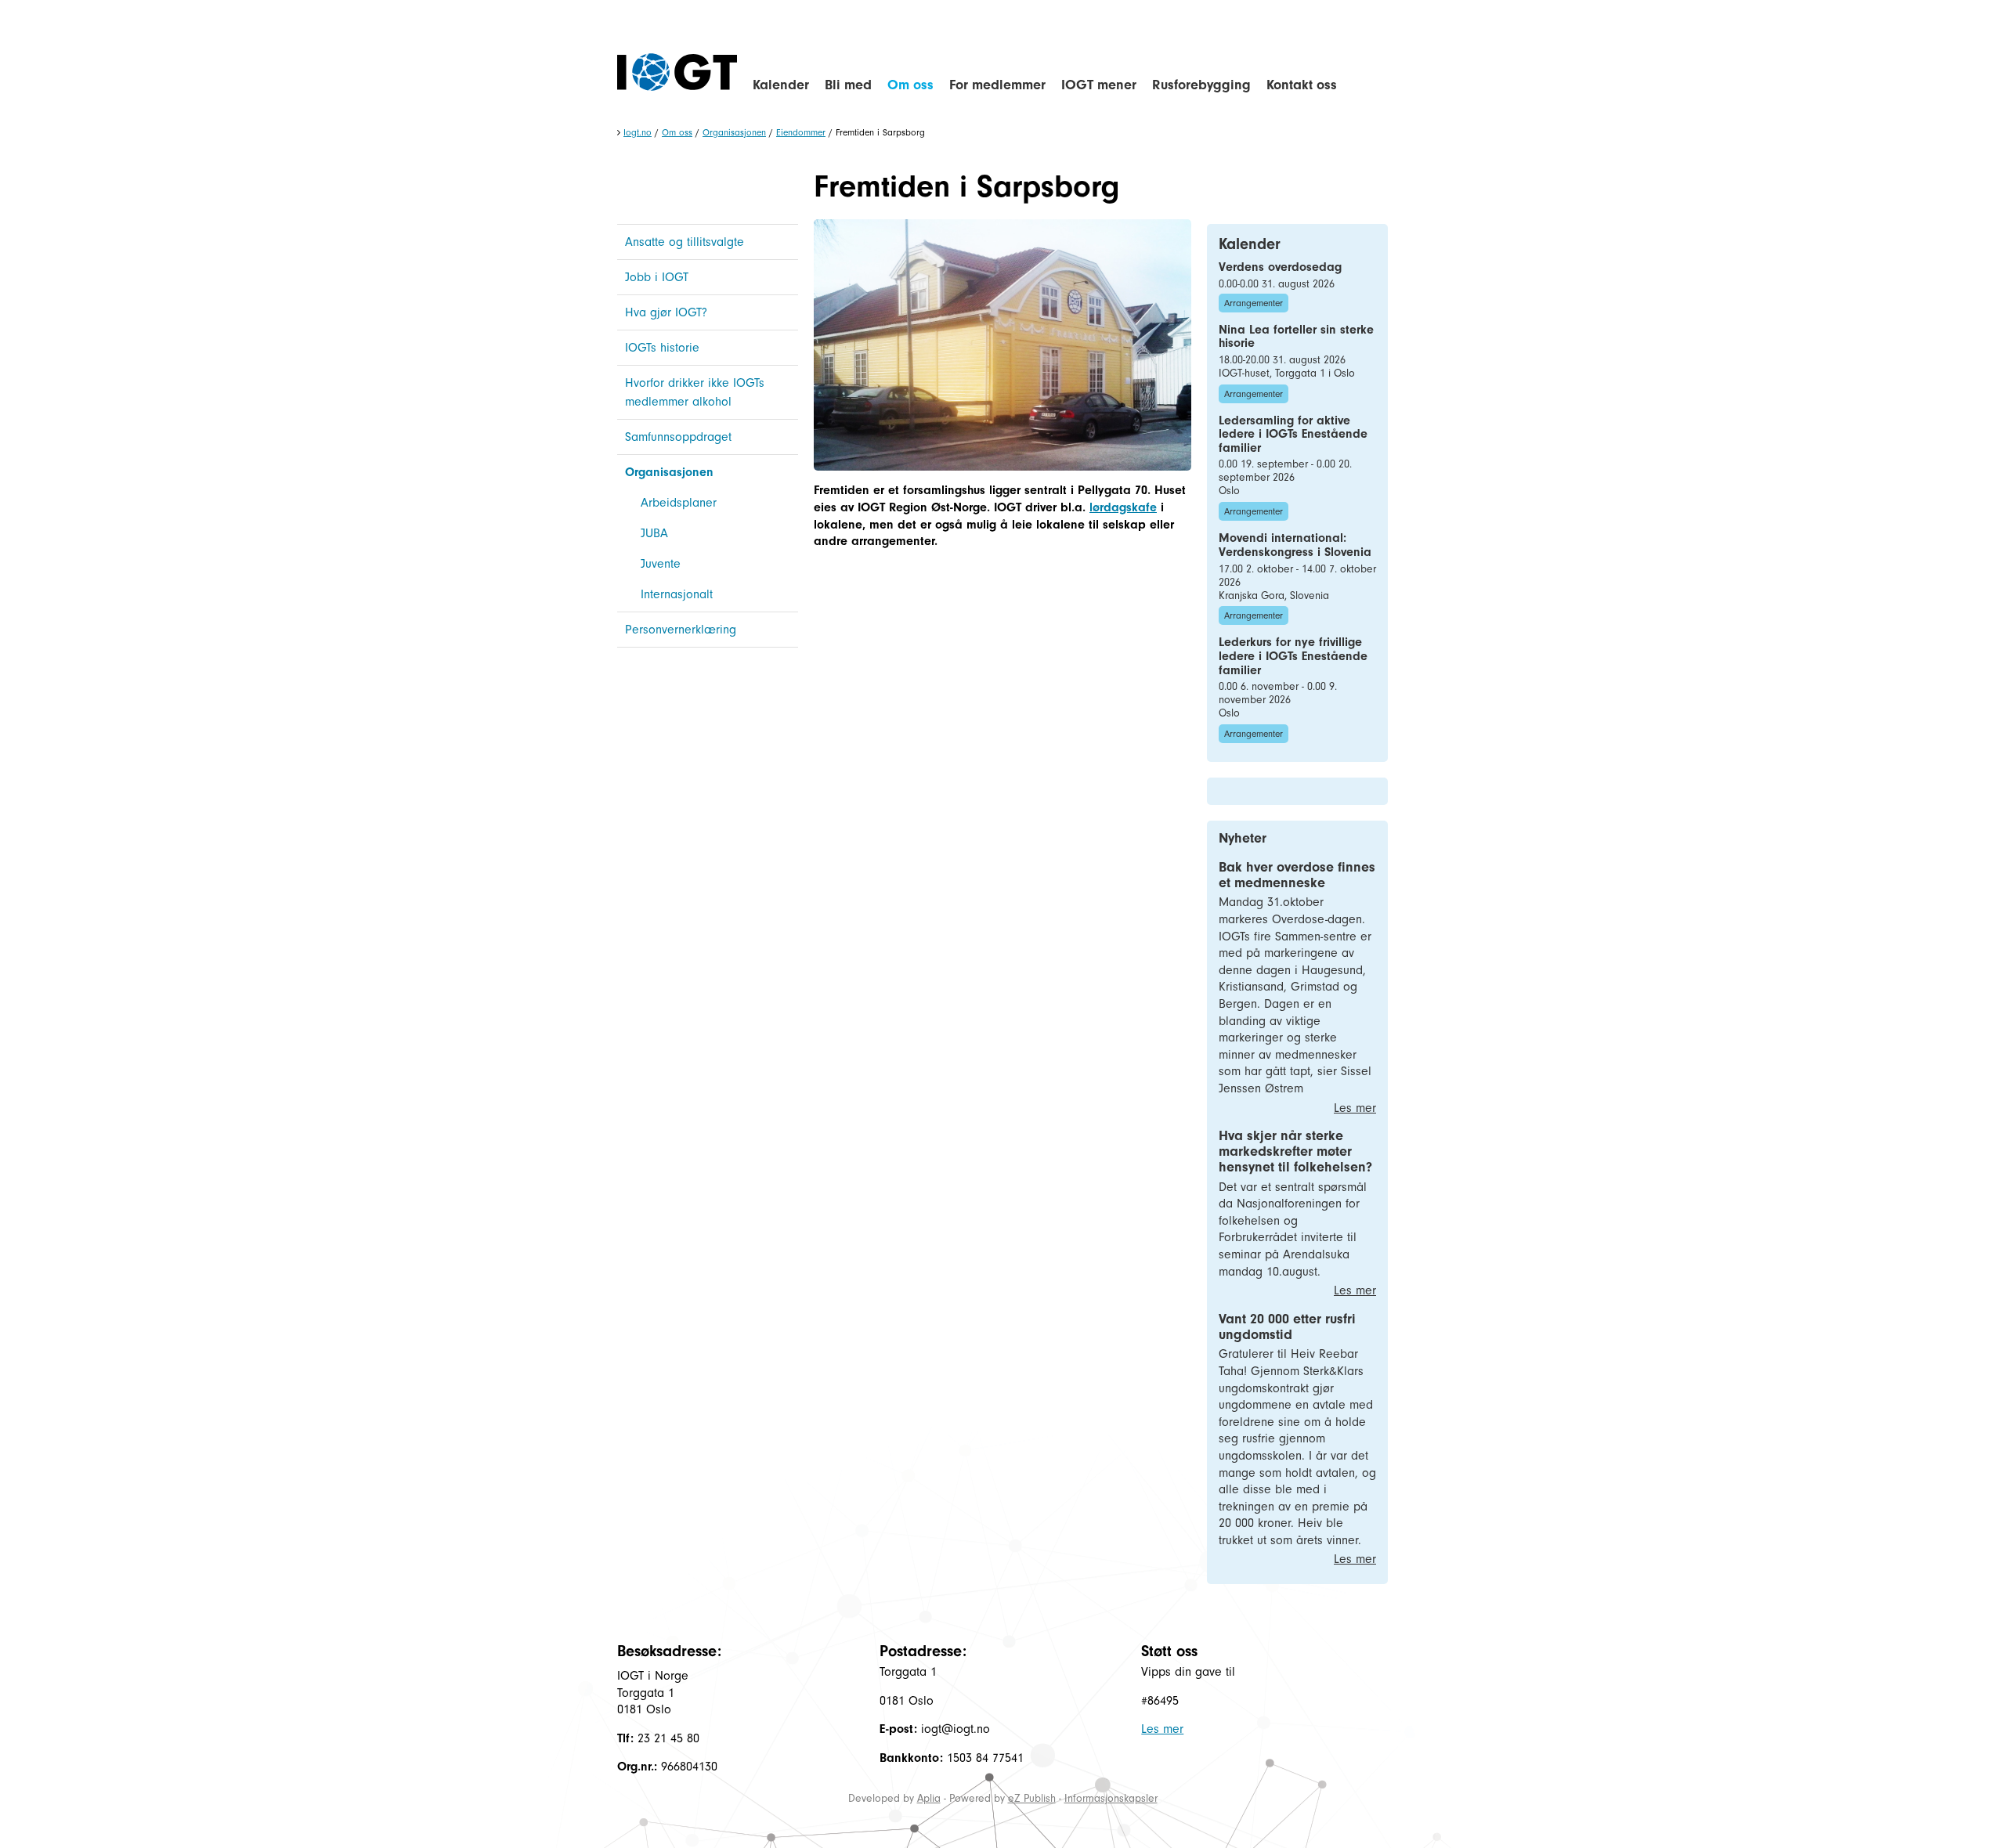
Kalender (781, 85)
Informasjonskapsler (1111, 1798)
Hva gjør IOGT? (666, 312)
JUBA (654, 533)
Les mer (1355, 1108)
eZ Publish (1032, 1798)
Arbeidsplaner (679, 503)
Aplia (929, 1798)
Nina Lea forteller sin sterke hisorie (1296, 337)
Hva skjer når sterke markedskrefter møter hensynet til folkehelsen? (1295, 1151)
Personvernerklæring (681, 630)
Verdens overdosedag (1280, 267)
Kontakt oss (1302, 85)
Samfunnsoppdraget (678, 437)
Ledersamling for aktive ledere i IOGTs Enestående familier (1293, 434)
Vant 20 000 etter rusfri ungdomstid (1287, 1327)
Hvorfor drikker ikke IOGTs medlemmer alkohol (695, 392)
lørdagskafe (1123, 507)
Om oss (910, 85)
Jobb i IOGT (657, 277)
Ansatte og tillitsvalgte (685, 242)
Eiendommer (801, 132)
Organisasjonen (734, 132)
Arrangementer (1254, 303)
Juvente (661, 564)
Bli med (848, 85)
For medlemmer (997, 85)
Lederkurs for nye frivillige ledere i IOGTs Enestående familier (1293, 656)
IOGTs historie (662, 348)
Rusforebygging (1201, 85)
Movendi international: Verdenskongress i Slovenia (1295, 545)
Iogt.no (638, 132)
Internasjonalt (677, 594)
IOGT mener (1099, 85)
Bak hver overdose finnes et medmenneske (1297, 875)
